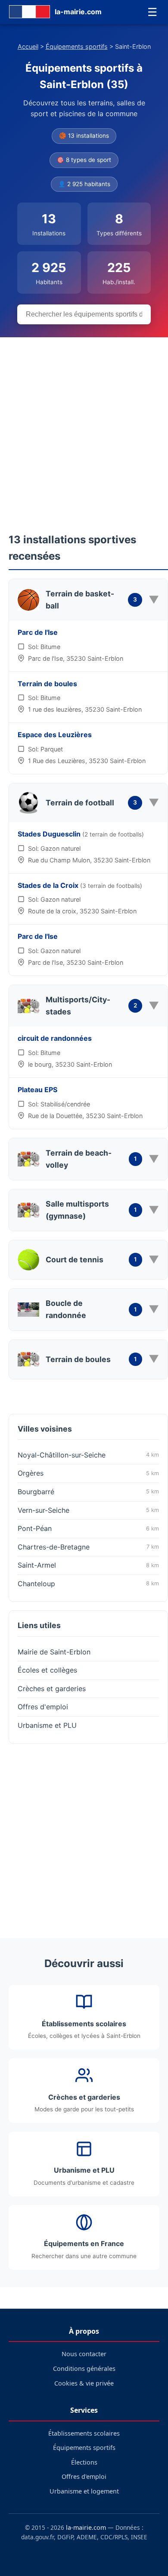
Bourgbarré (88, 1492)
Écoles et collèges (47, 1670)
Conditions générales (84, 2368)
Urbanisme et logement (84, 2491)
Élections (84, 2462)
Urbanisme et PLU (47, 1725)
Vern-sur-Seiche (88, 1510)
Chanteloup (88, 1584)
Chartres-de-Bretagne (88, 1547)
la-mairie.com (86, 2527)
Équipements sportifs (77, 46)
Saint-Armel (88, 1565)
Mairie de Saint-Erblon (54, 1652)
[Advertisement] (84, 426)
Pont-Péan (88, 1528)
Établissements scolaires (84, 2433)
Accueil (28, 46)
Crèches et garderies (52, 1689)
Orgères (88, 1473)
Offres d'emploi (43, 1707)
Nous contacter (84, 2354)
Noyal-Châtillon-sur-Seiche (88, 1455)
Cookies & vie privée (84, 2383)
